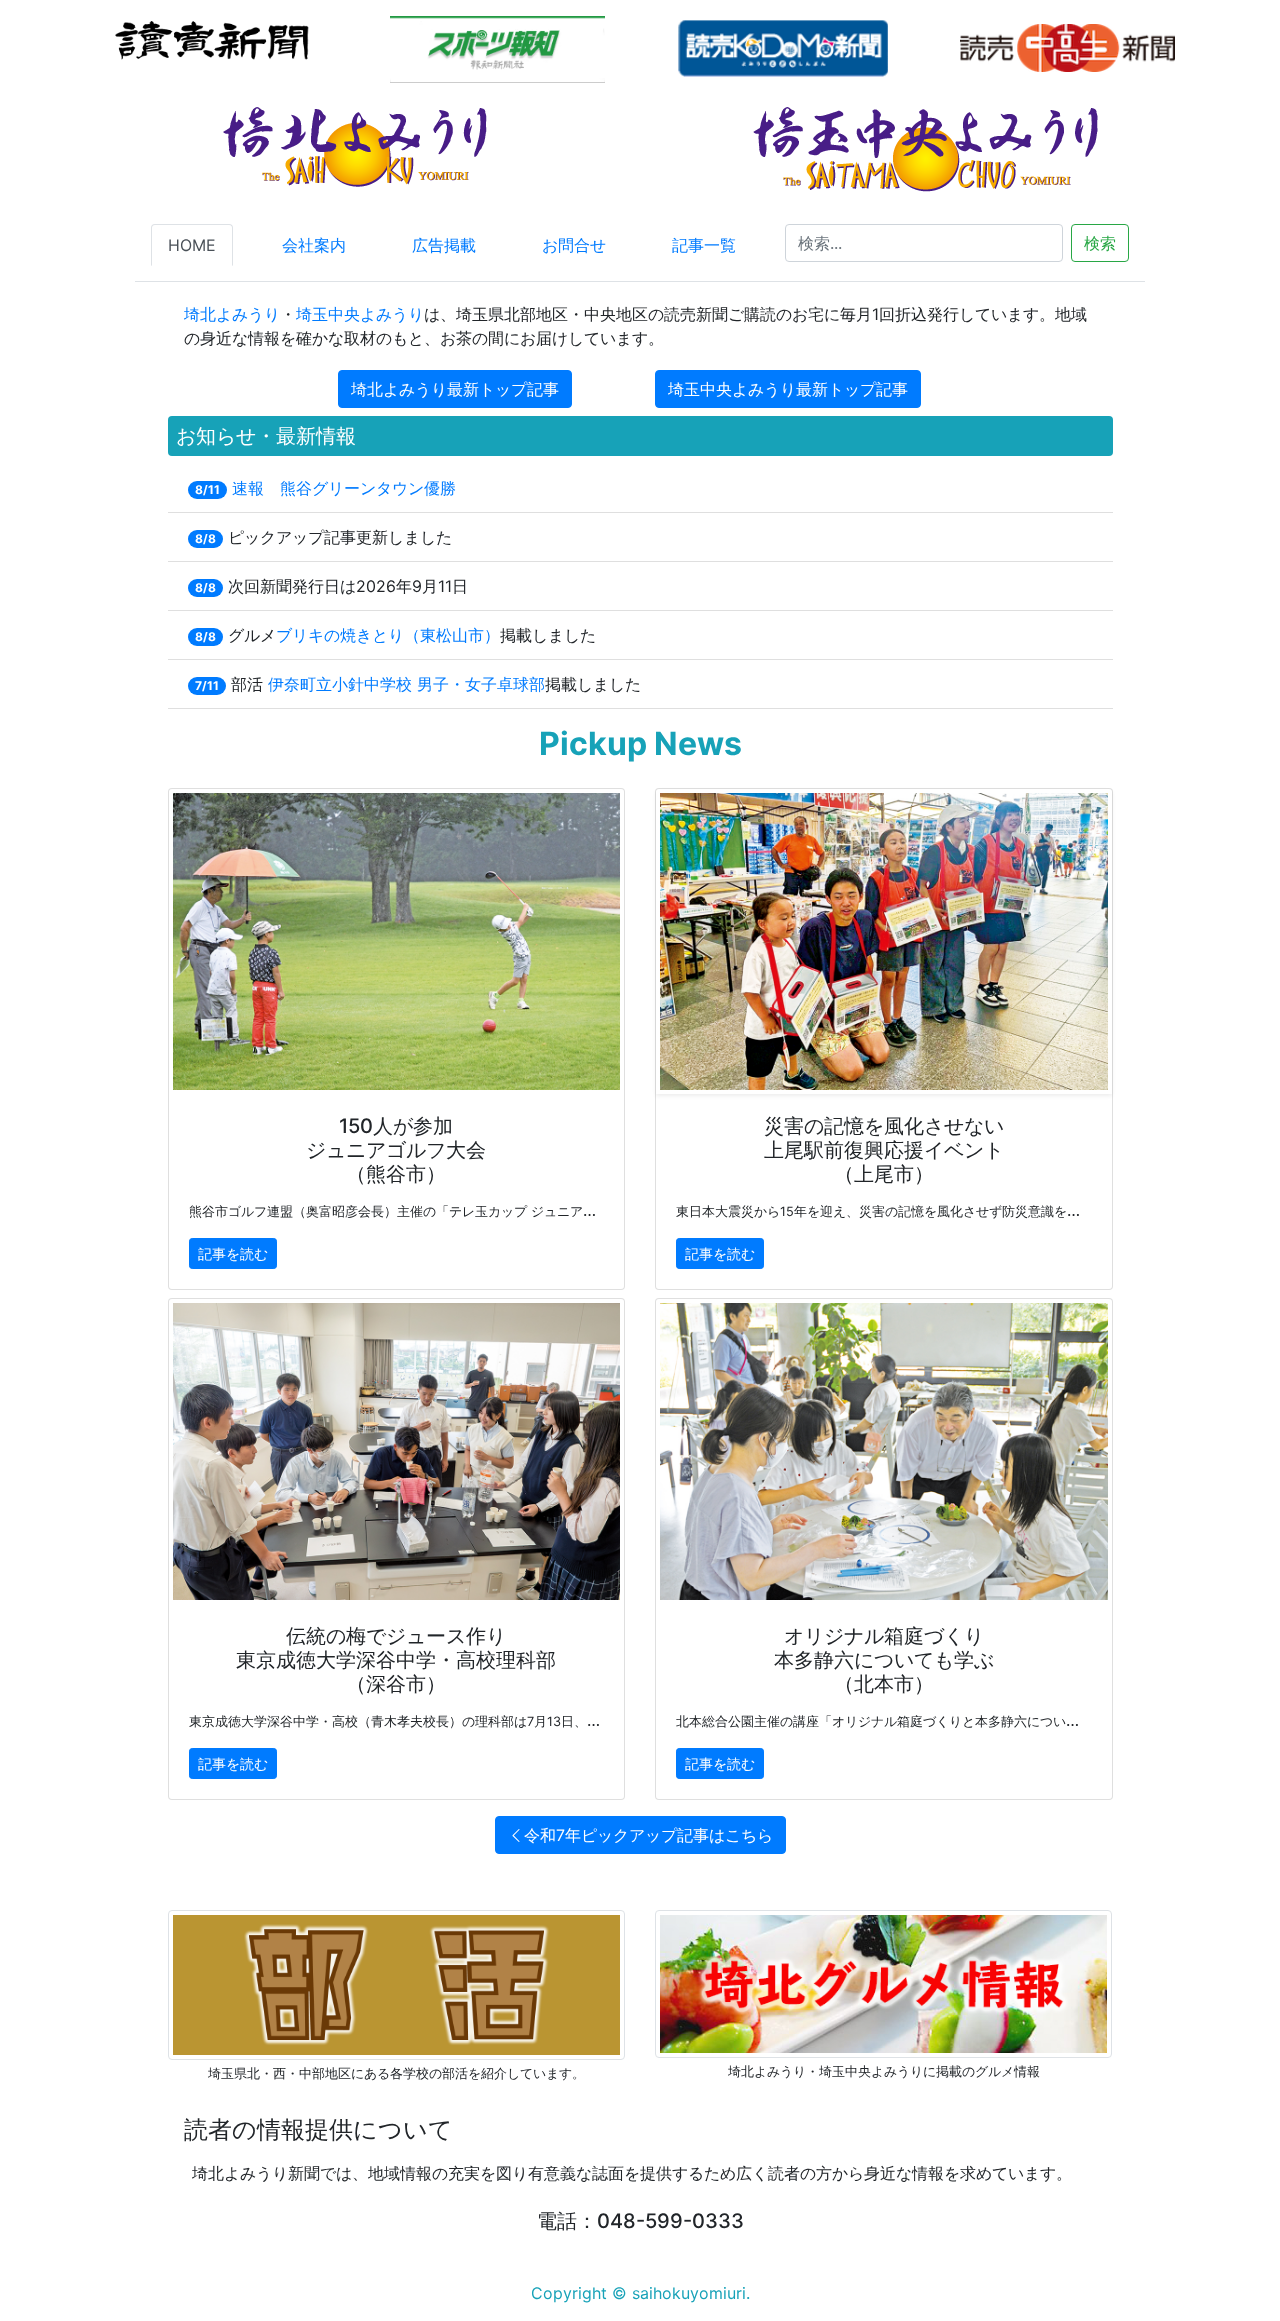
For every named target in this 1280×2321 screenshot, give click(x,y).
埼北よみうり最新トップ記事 (455, 389)
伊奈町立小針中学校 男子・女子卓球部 (406, 684)
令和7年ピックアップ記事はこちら (648, 1835)
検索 (1100, 243)
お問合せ (574, 245)
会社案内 (314, 245)
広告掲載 (444, 245)
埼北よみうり (232, 314)
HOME (192, 245)
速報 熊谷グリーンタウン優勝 (344, 488)
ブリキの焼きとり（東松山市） (388, 635)
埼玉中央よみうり (360, 314)
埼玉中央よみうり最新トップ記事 (788, 389)
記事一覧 (704, 245)
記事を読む (233, 1253)
